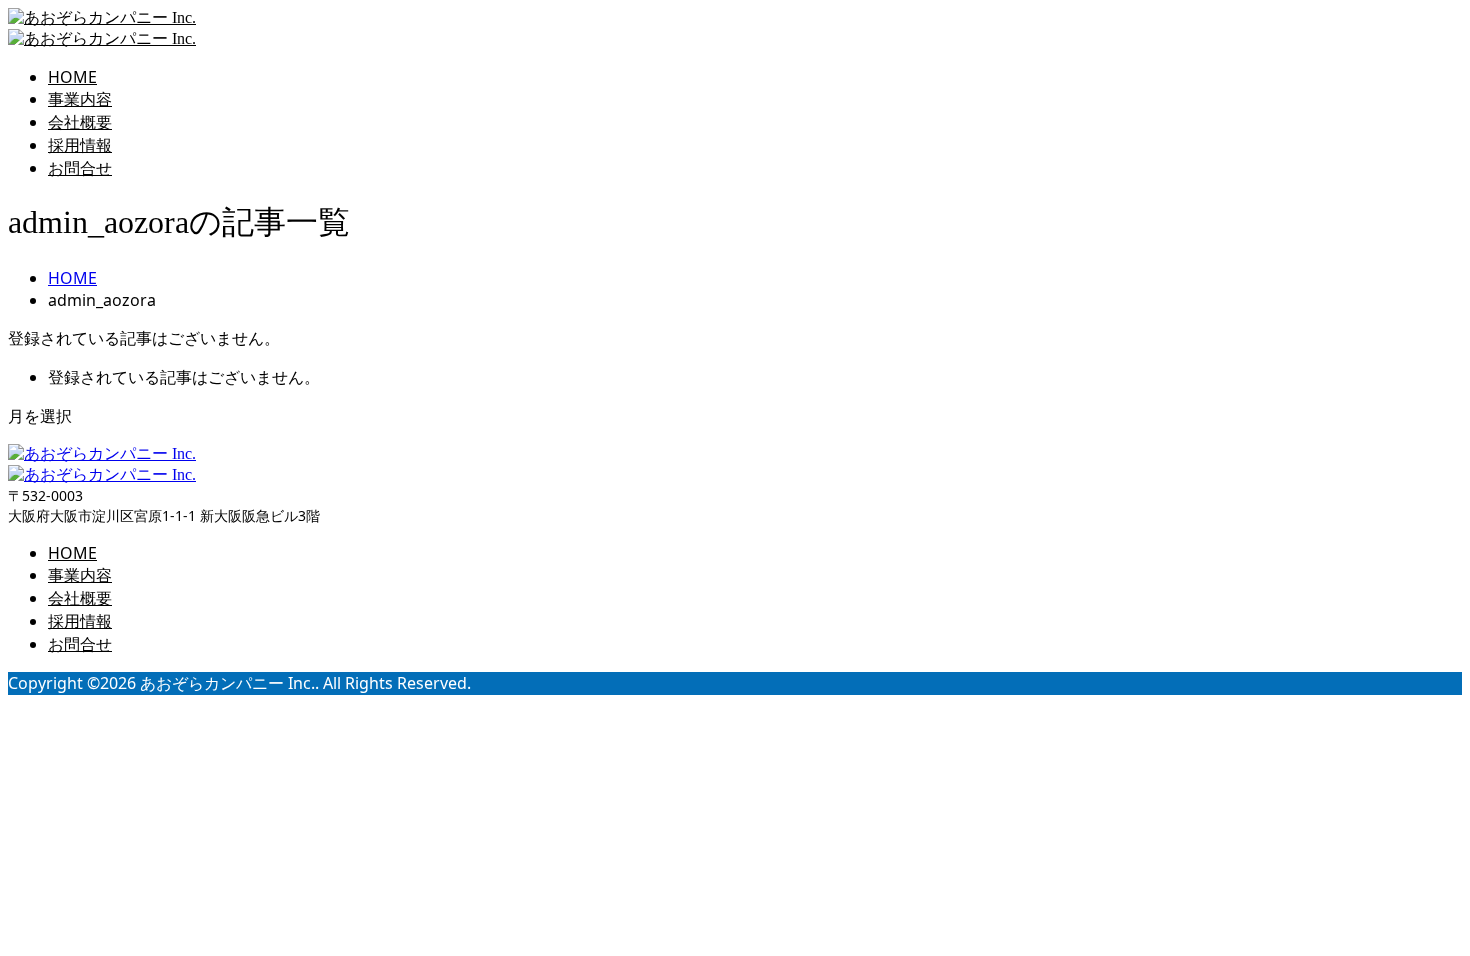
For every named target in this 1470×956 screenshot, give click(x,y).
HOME (72, 77)
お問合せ (80, 168)
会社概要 (80, 122)
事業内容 (80, 99)
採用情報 (80, 145)
